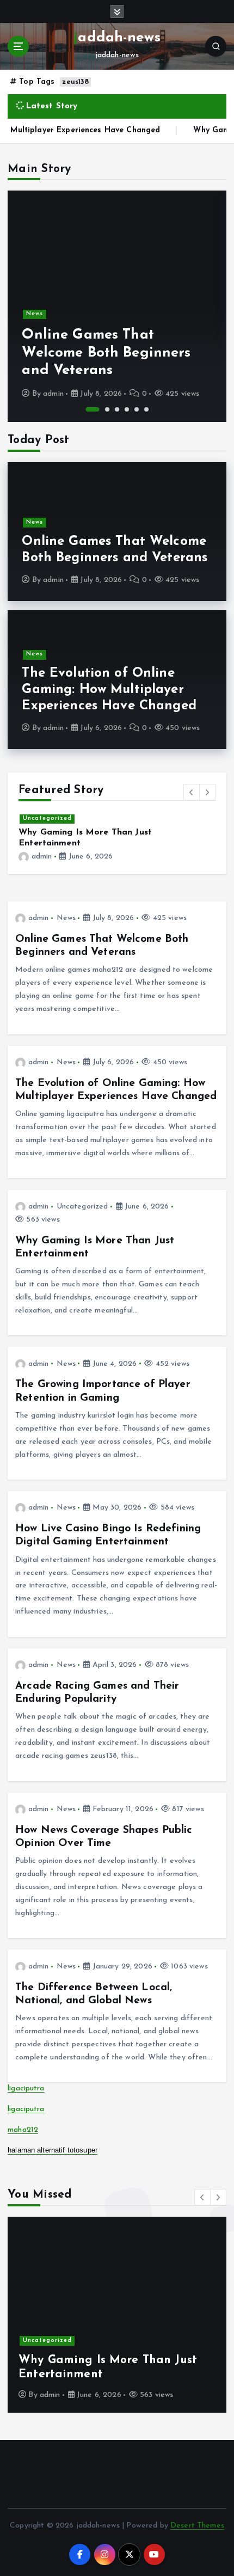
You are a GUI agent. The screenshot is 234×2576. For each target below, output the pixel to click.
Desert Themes (197, 2526)
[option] (117, 306)
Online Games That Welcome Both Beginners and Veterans (106, 353)
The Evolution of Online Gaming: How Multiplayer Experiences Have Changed (109, 690)
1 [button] (93, 409)
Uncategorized (47, 818)
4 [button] (127, 409)
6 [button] (146, 409)
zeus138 (75, 82)
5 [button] (137, 409)
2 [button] (107, 409)
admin (53, 394)
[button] (192, 792)
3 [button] (117, 409)
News (35, 314)
